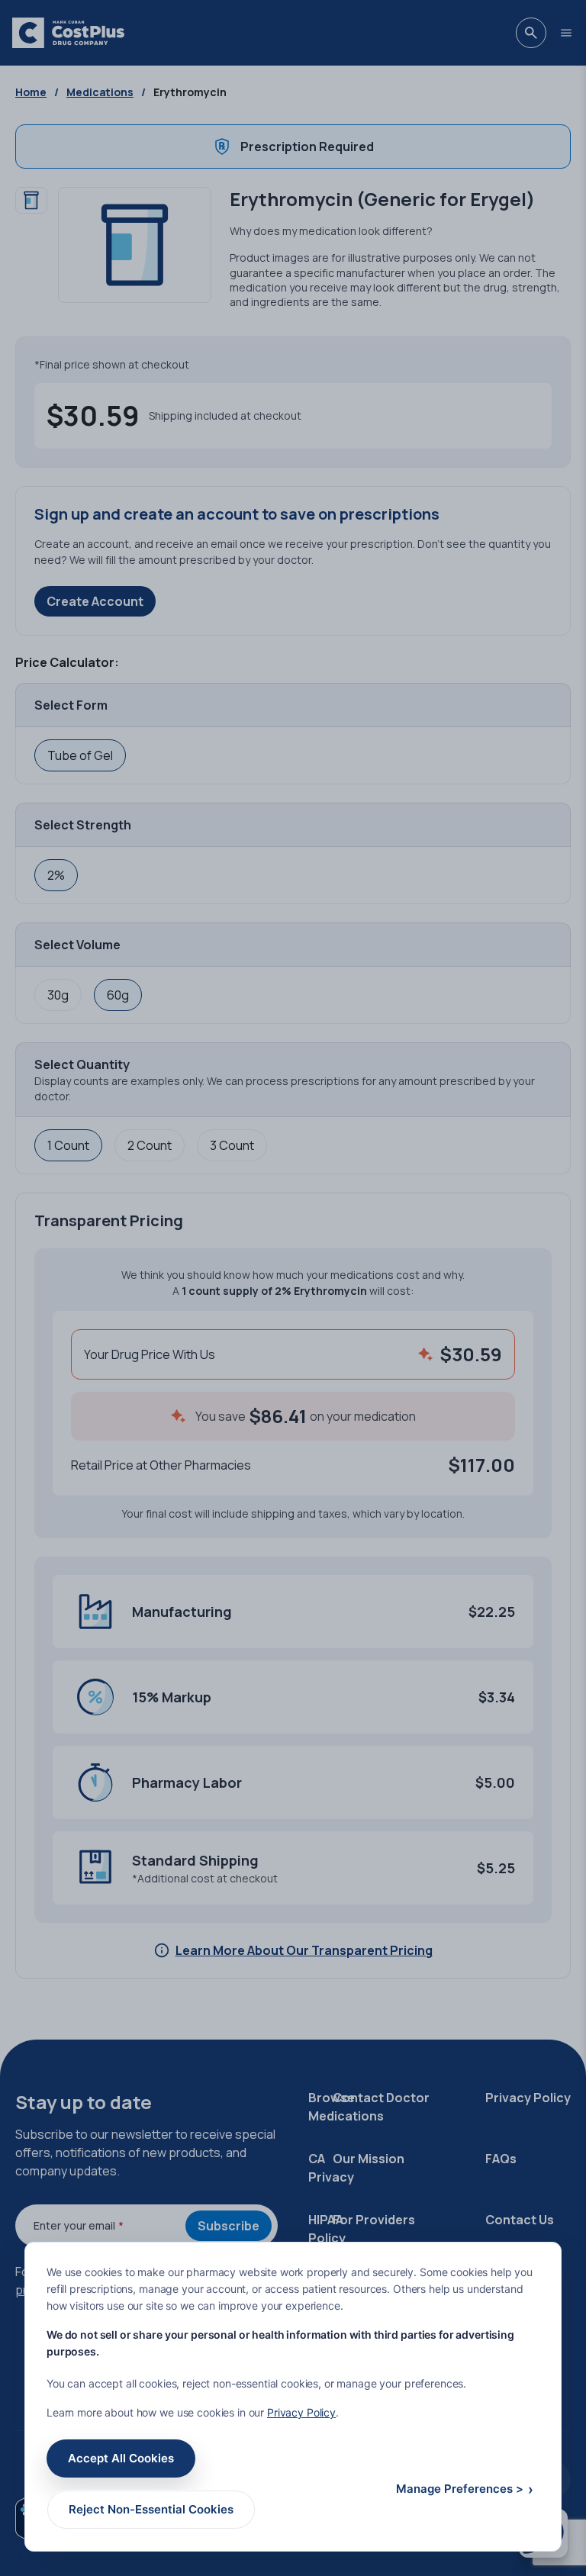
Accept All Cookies (121, 2458)
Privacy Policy (301, 2412)
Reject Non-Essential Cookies (151, 2509)
